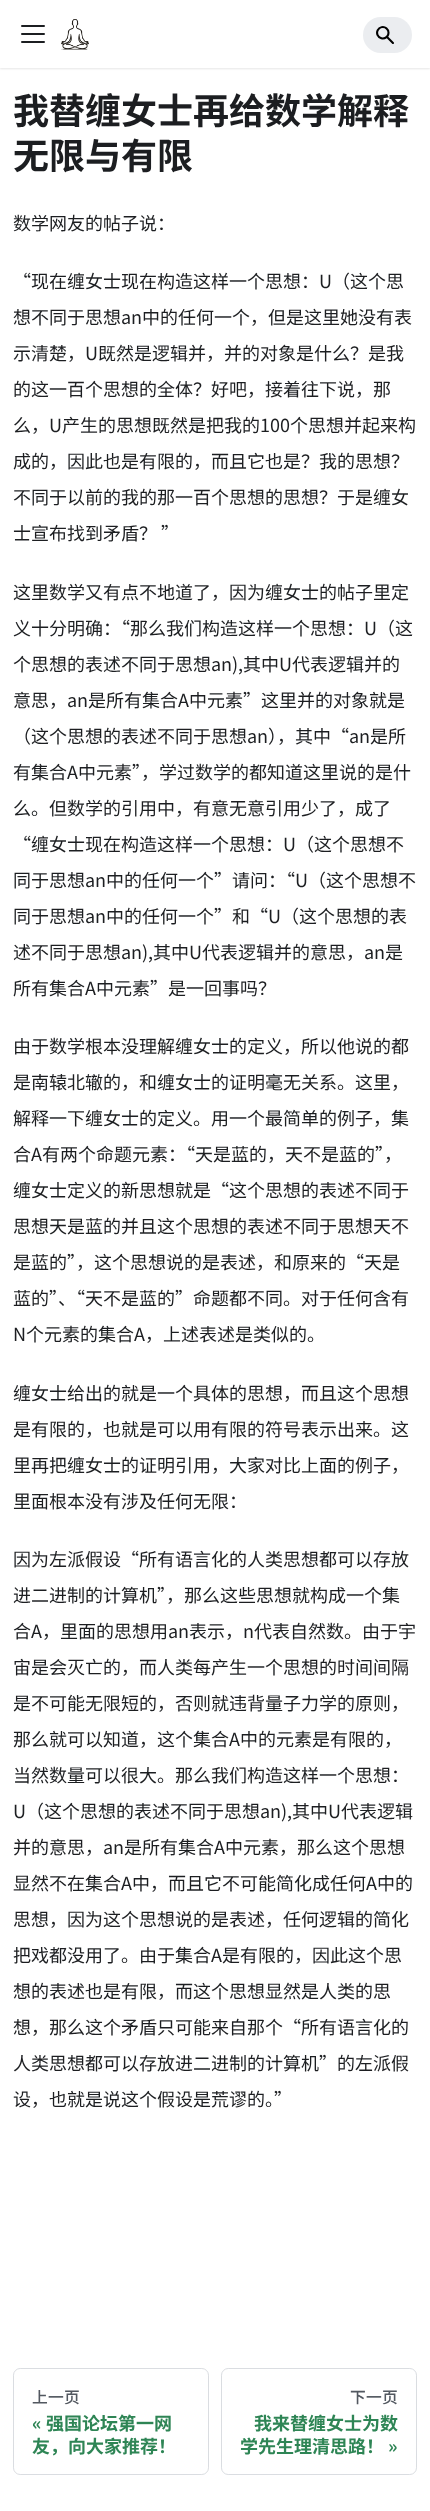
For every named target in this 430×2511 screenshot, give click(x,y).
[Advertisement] (215, 2224)
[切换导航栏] (33, 34)
